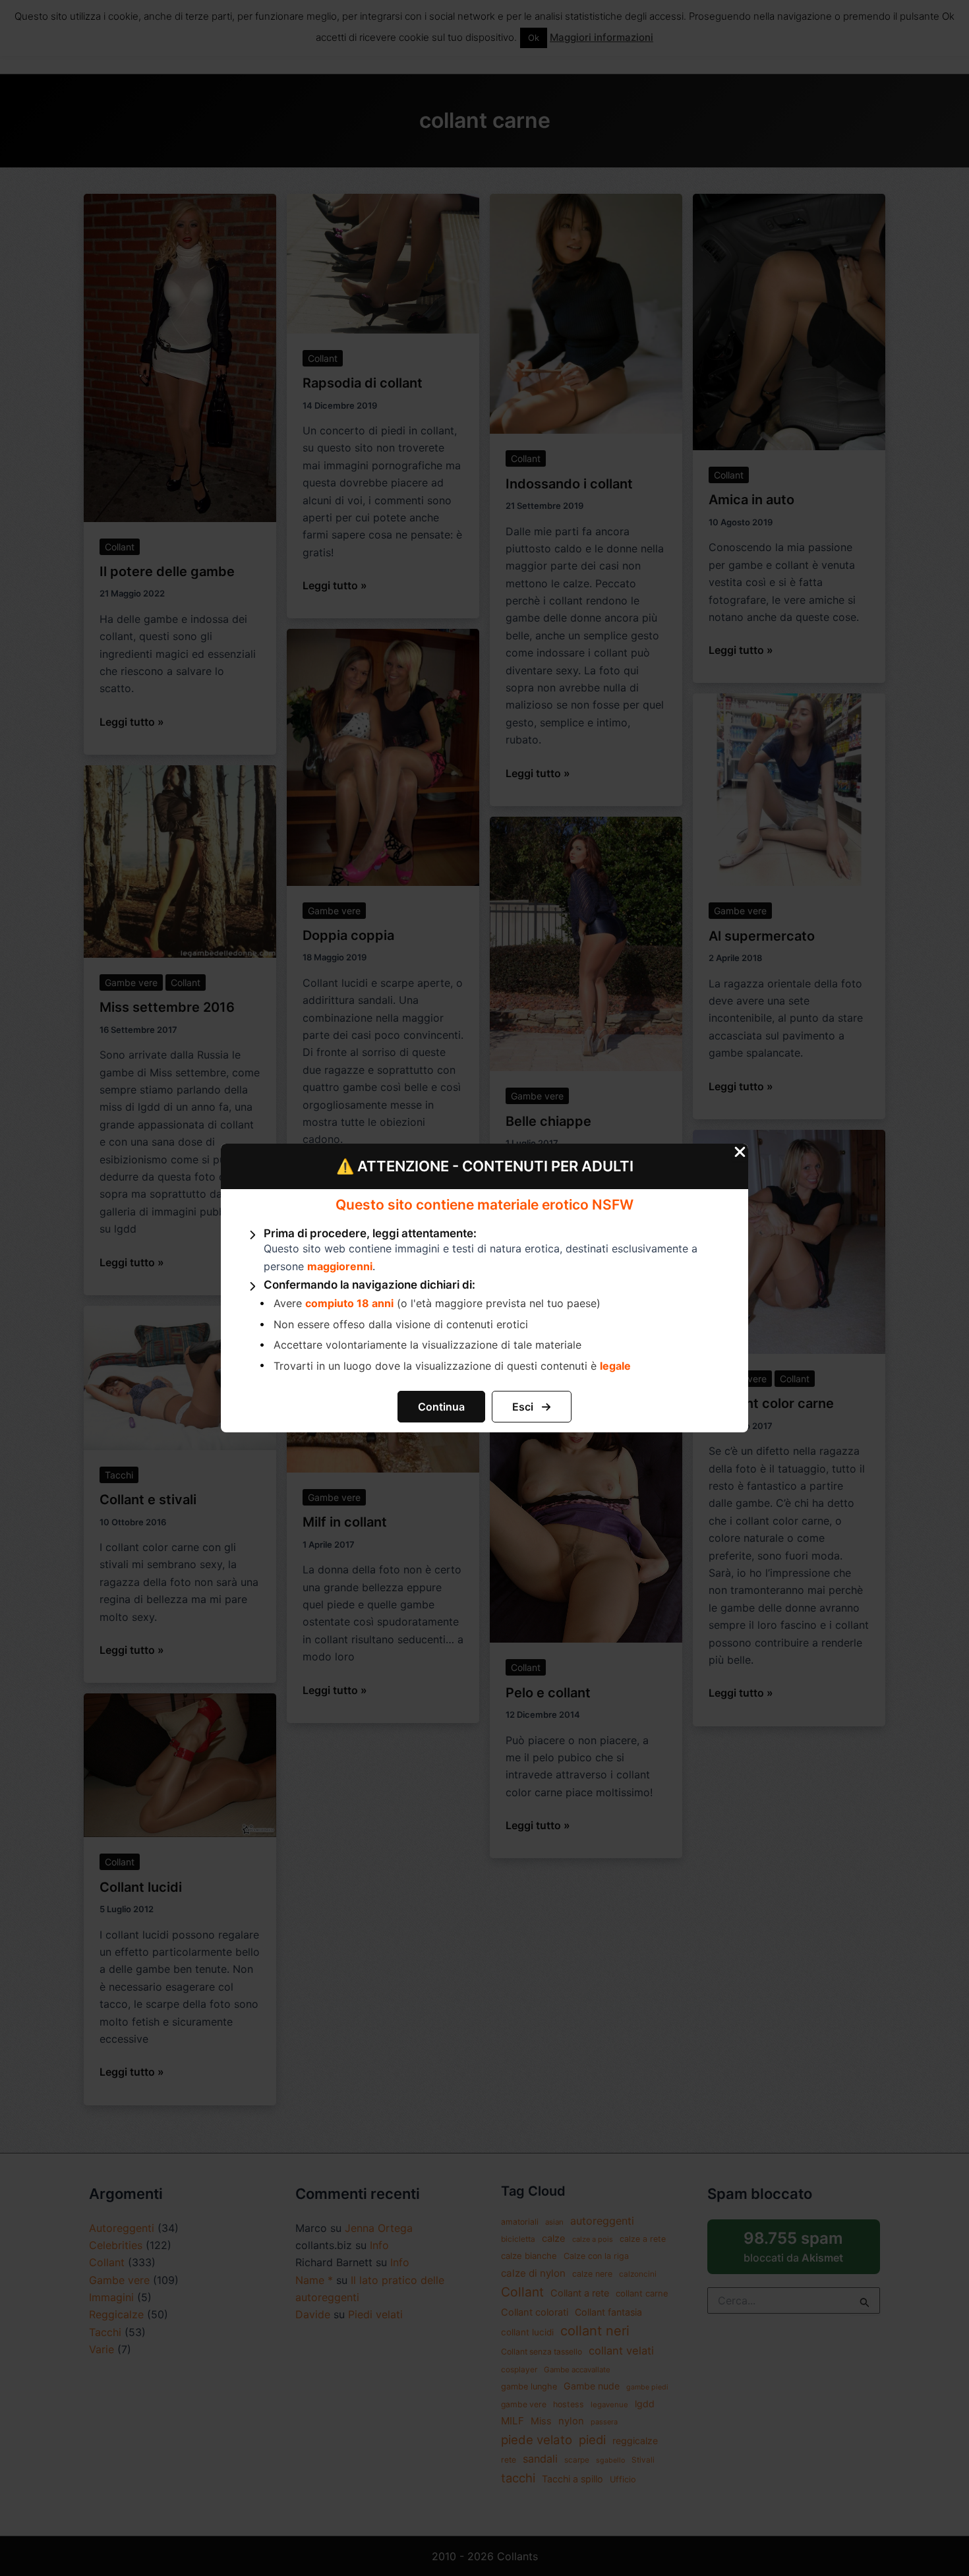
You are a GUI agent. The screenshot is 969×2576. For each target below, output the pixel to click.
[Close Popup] (740, 1153)
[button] (441, 1407)
